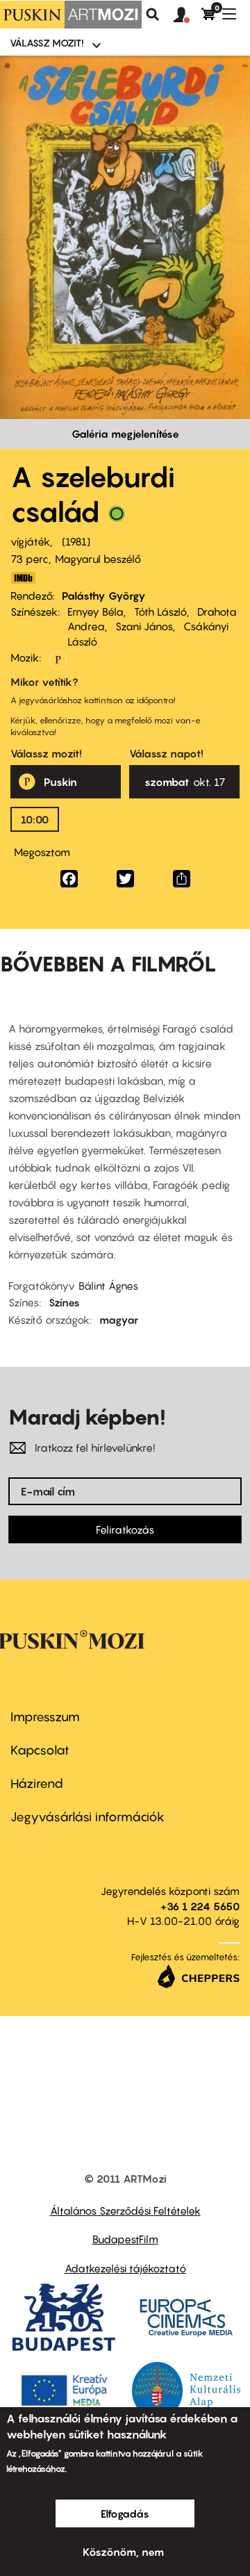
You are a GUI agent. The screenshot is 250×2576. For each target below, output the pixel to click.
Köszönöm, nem (123, 2552)
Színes (64, 1302)
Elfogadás (125, 2513)
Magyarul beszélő (98, 559)
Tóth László (160, 612)
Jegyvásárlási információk (87, 1817)
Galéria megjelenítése (125, 434)
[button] (187, 15)
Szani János (144, 626)
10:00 (35, 819)
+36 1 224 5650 (200, 1906)
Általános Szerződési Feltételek (125, 2210)
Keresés (153, 15)
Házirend (37, 1783)
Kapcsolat (40, 1750)
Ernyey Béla (95, 612)
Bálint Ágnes (108, 1286)
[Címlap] (71, 15)
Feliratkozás (125, 1529)
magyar (119, 1320)
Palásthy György (104, 596)
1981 (76, 541)
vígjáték (30, 541)
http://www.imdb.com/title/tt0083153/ (23, 578)
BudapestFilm (125, 2239)
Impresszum (45, 1717)
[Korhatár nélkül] (117, 517)
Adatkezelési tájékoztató (125, 2268)
